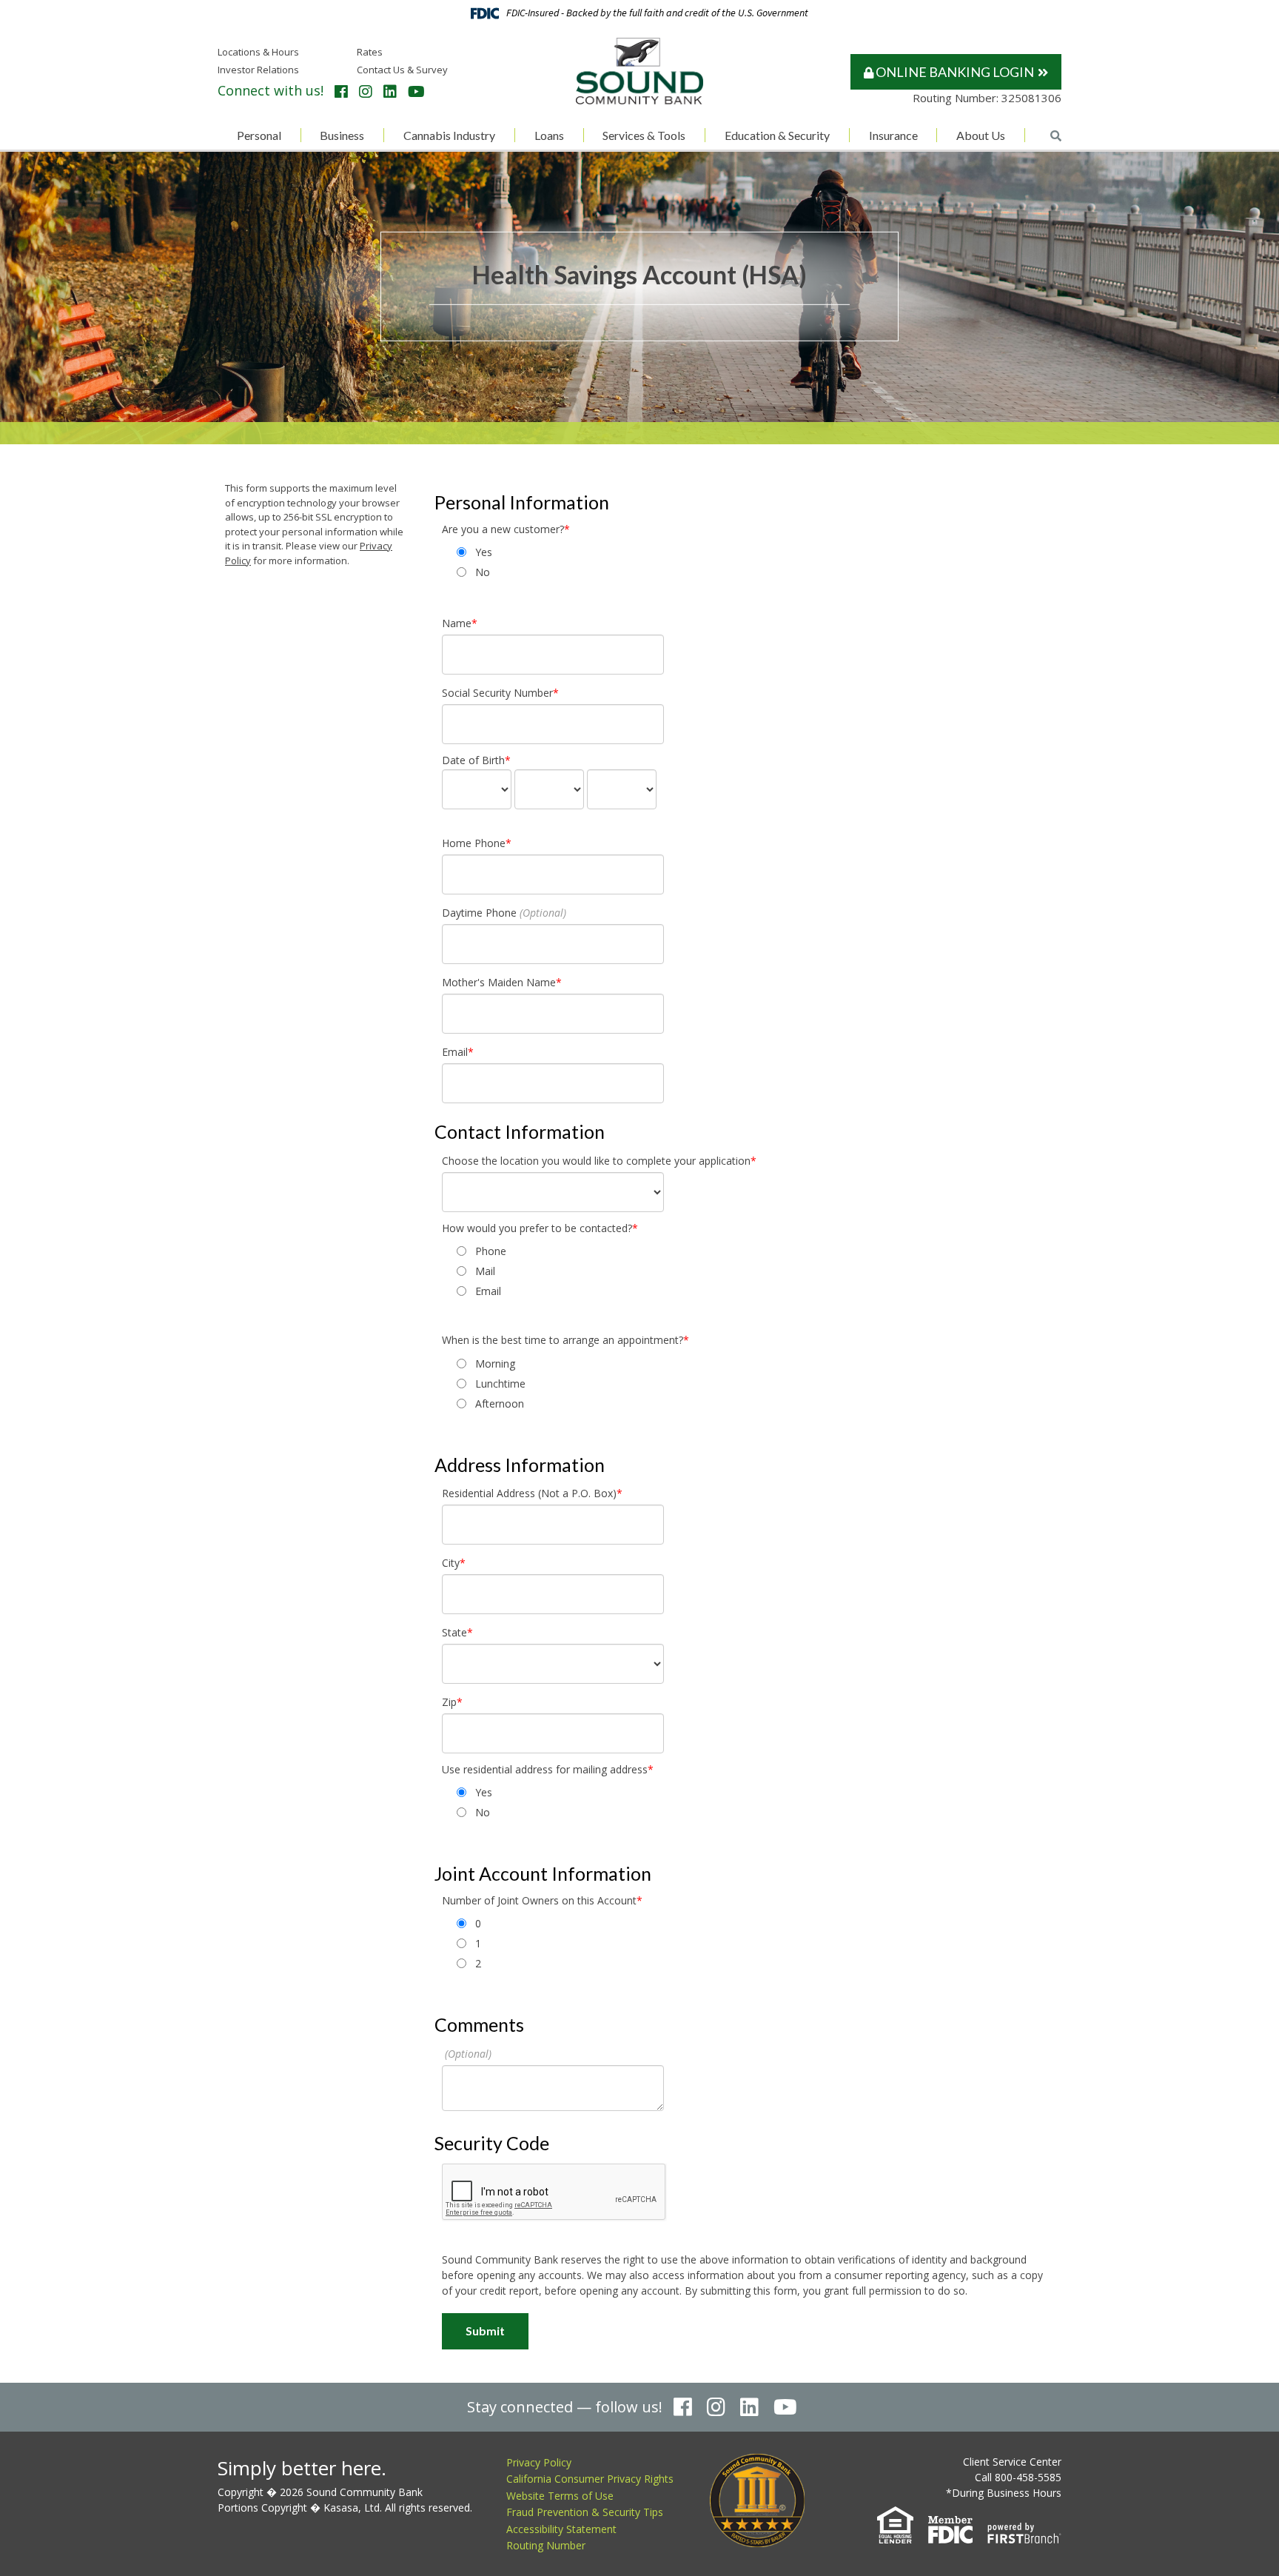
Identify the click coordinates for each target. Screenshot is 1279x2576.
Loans (549, 135)
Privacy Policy (539, 2462)
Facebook (341, 92)
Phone (491, 1251)
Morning (495, 1364)
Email (455, 1052)
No (483, 572)
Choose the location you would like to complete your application (596, 1161)
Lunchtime (500, 1384)
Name (457, 623)
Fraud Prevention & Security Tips (585, 2512)
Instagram (366, 92)
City (451, 1563)
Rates (370, 52)
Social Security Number (497, 693)
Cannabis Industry (449, 135)
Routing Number (546, 2545)
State (454, 1632)
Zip (449, 1702)
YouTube (416, 92)
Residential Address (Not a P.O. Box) (529, 1493)
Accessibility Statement (561, 2529)
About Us (981, 135)
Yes (484, 552)
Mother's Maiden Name (499, 982)
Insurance (893, 135)
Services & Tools (644, 135)
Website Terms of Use (560, 2496)
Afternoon (500, 1404)
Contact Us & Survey (402, 70)
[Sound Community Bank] (639, 70)
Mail (485, 1271)
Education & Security (777, 135)
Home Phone (474, 843)
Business (342, 135)
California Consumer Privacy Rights (590, 2479)
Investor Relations (258, 70)
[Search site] (1056, 136)
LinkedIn (390, 92)
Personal (259, 135)
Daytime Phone (479, 913)
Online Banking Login (954, 72)
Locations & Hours (258, 52)
